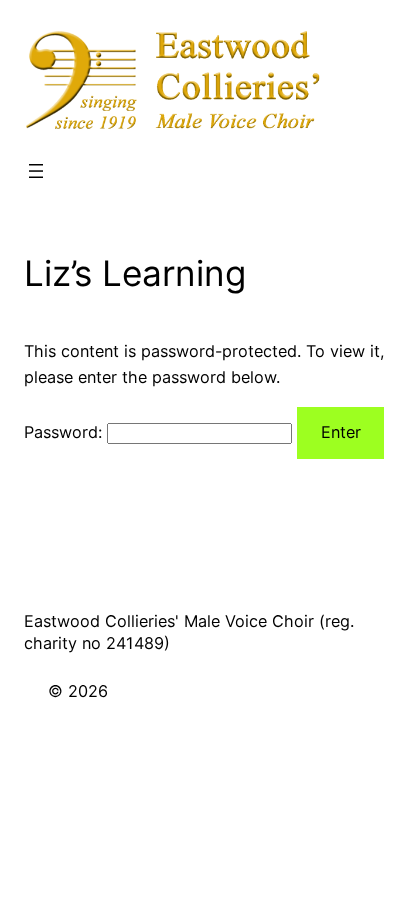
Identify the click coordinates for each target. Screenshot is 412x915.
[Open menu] (36, 171)
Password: (65, 432)
